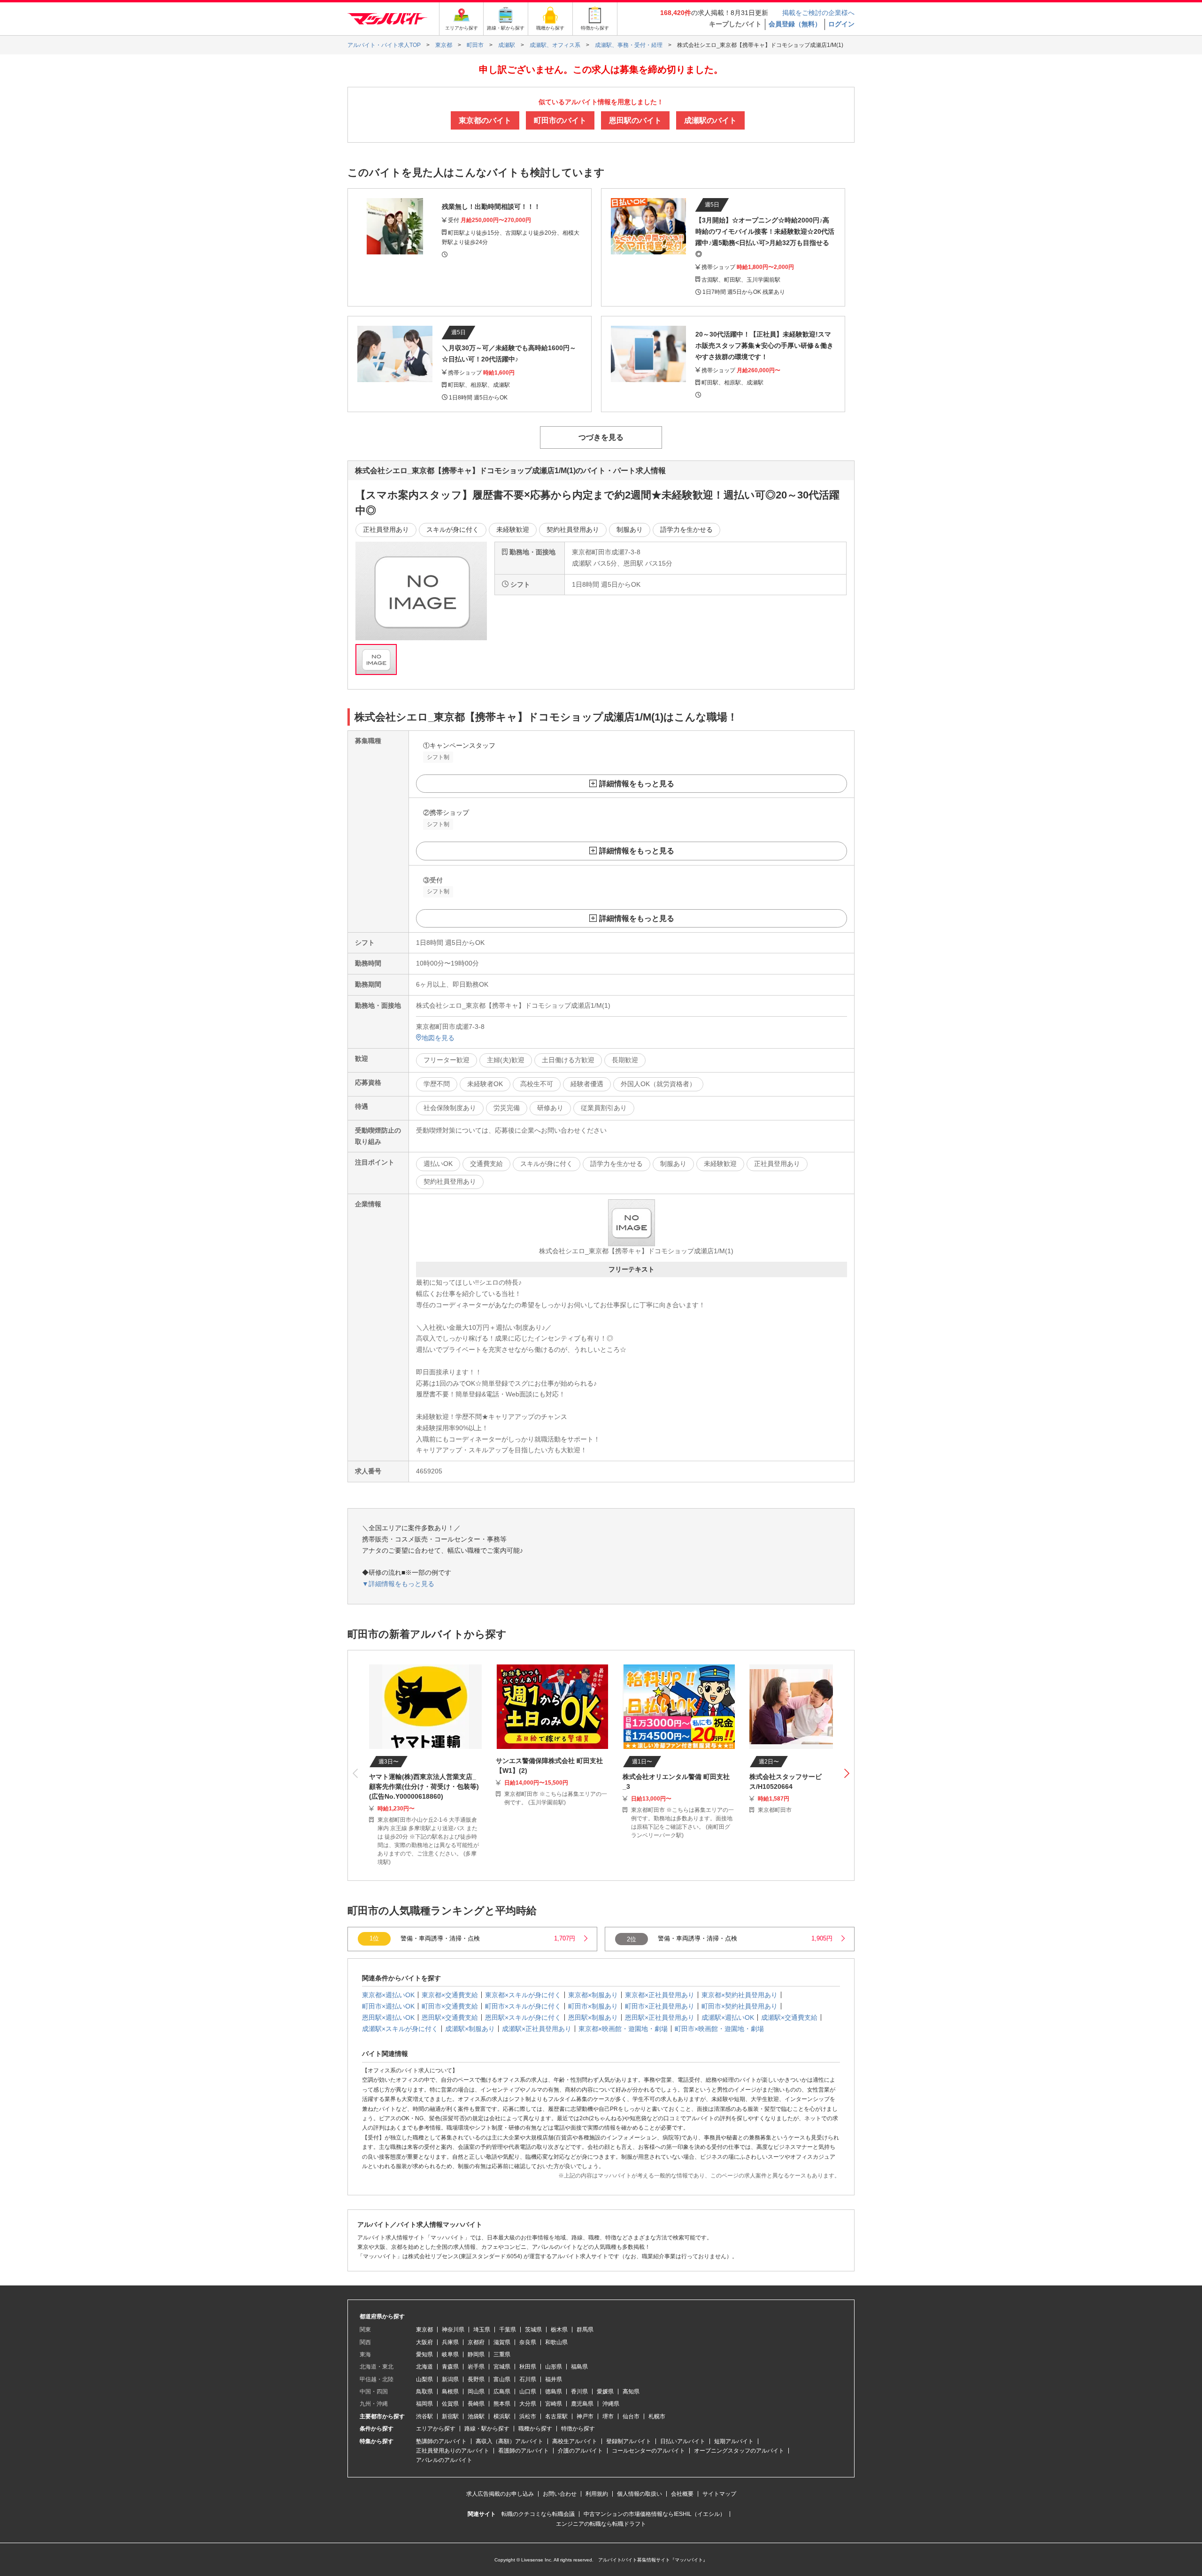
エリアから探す (436, 2429)
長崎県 (476, 2404)
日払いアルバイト (683, 2441)
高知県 (631, 2392)
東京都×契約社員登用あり (740, 1995)
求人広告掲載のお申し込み (500, 2494)
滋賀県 (502, 2342)
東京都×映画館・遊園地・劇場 (623, 2029)
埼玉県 (482, 2330)
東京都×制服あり (593, 1995)
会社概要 (682, 2494)
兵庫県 (450, 2342)
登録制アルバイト (629, 2441)
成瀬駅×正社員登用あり (537, 2029)
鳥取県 (424, 2392)
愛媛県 (605, 2392)
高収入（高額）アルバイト (509, 2441)
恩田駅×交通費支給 (450, 2017)
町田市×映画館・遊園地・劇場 (719, 2029)
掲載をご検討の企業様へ (818, 13)
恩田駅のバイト (635, 120)
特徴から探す (578, 2429)
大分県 (528, 2404)
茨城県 (533, 2330)
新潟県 (450, 2379)
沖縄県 (611, 2404)
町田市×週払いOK (388, 2006)
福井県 (554, 2379)
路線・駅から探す (487, 2429)
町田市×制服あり (593, 2006)
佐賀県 (450, 2404)
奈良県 (528, 2342)
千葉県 (508, 2330)
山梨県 (424, 2379)
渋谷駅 (424, 2416)
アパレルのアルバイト (444, 2460)
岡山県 (476, 2392)
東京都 (424, 2330)
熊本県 (502, 2404)
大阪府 (424, 2342)
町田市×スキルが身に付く (523, 2006)
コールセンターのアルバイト (648, 2451)
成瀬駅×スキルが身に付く (400, 2029)
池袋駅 (476, 2416)
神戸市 (585, 2416)
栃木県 (559, 2330)
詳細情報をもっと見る (637, 784)
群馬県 (585, 2330)
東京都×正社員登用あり (660, 1995)
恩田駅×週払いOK (388, 2017)
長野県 (476, 2379)
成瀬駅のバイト (710, 120)
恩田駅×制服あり (593, 2017)
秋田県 (528, 2367)
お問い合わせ (560, 2494)
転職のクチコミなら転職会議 (538, 2514)
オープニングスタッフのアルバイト (739, 2451)
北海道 (424, 2367)
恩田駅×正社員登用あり (660, 2017)
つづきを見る (601, 437)
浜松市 (528, 2416)
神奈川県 (453, 2330)
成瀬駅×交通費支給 (789, 2017)
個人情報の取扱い (640, 2494)
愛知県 (424, 2354)
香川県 (579, 2392)
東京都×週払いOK (388, 1995)
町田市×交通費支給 (450, 2006)
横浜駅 (502, 2416)
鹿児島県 (582, 2404)
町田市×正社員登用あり (660, 2006)
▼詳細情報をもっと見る (398, 1584)
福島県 (579, 2367)
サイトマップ (719, 2494)
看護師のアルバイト (524, 2451)
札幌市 (657, 2416)
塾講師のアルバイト (441, 2441)
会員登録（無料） (795, 24)
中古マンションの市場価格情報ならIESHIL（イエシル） (655, 2514)
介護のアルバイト (580, 2451)
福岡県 (424, 2404)
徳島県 (554, 2392)
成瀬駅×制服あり (470, 2029)
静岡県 (476, 2354)
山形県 (554, 2367)
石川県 (528, 2379)
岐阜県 (450, 2354)
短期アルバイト (734, 2441)
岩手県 (476, 2367)
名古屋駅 (556, 2416)
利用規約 (597, 2494)
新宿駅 (450, 2416)
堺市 (608, 2416)
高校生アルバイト (575, 2441)
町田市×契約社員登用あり (740, 2006)
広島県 (502, 2392)
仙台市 (631, 2416)
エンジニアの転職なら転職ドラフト (601, 2524)
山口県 (528, 2392)
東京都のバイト (485, 120)
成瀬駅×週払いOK (728, 2017)
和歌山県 (556, 2342)
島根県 (450, 2392)
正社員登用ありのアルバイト (453, 2451)
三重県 (502, 2354)
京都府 (476, 2342)
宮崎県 (554, 2404)
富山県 (502, 2379)
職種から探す (535, 2429)
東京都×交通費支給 (450, 1995)
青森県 (450, 2367)
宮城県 (502, 2367)
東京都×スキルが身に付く (523, 1995)
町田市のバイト (560, 120)
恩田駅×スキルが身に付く (523, 2017)
